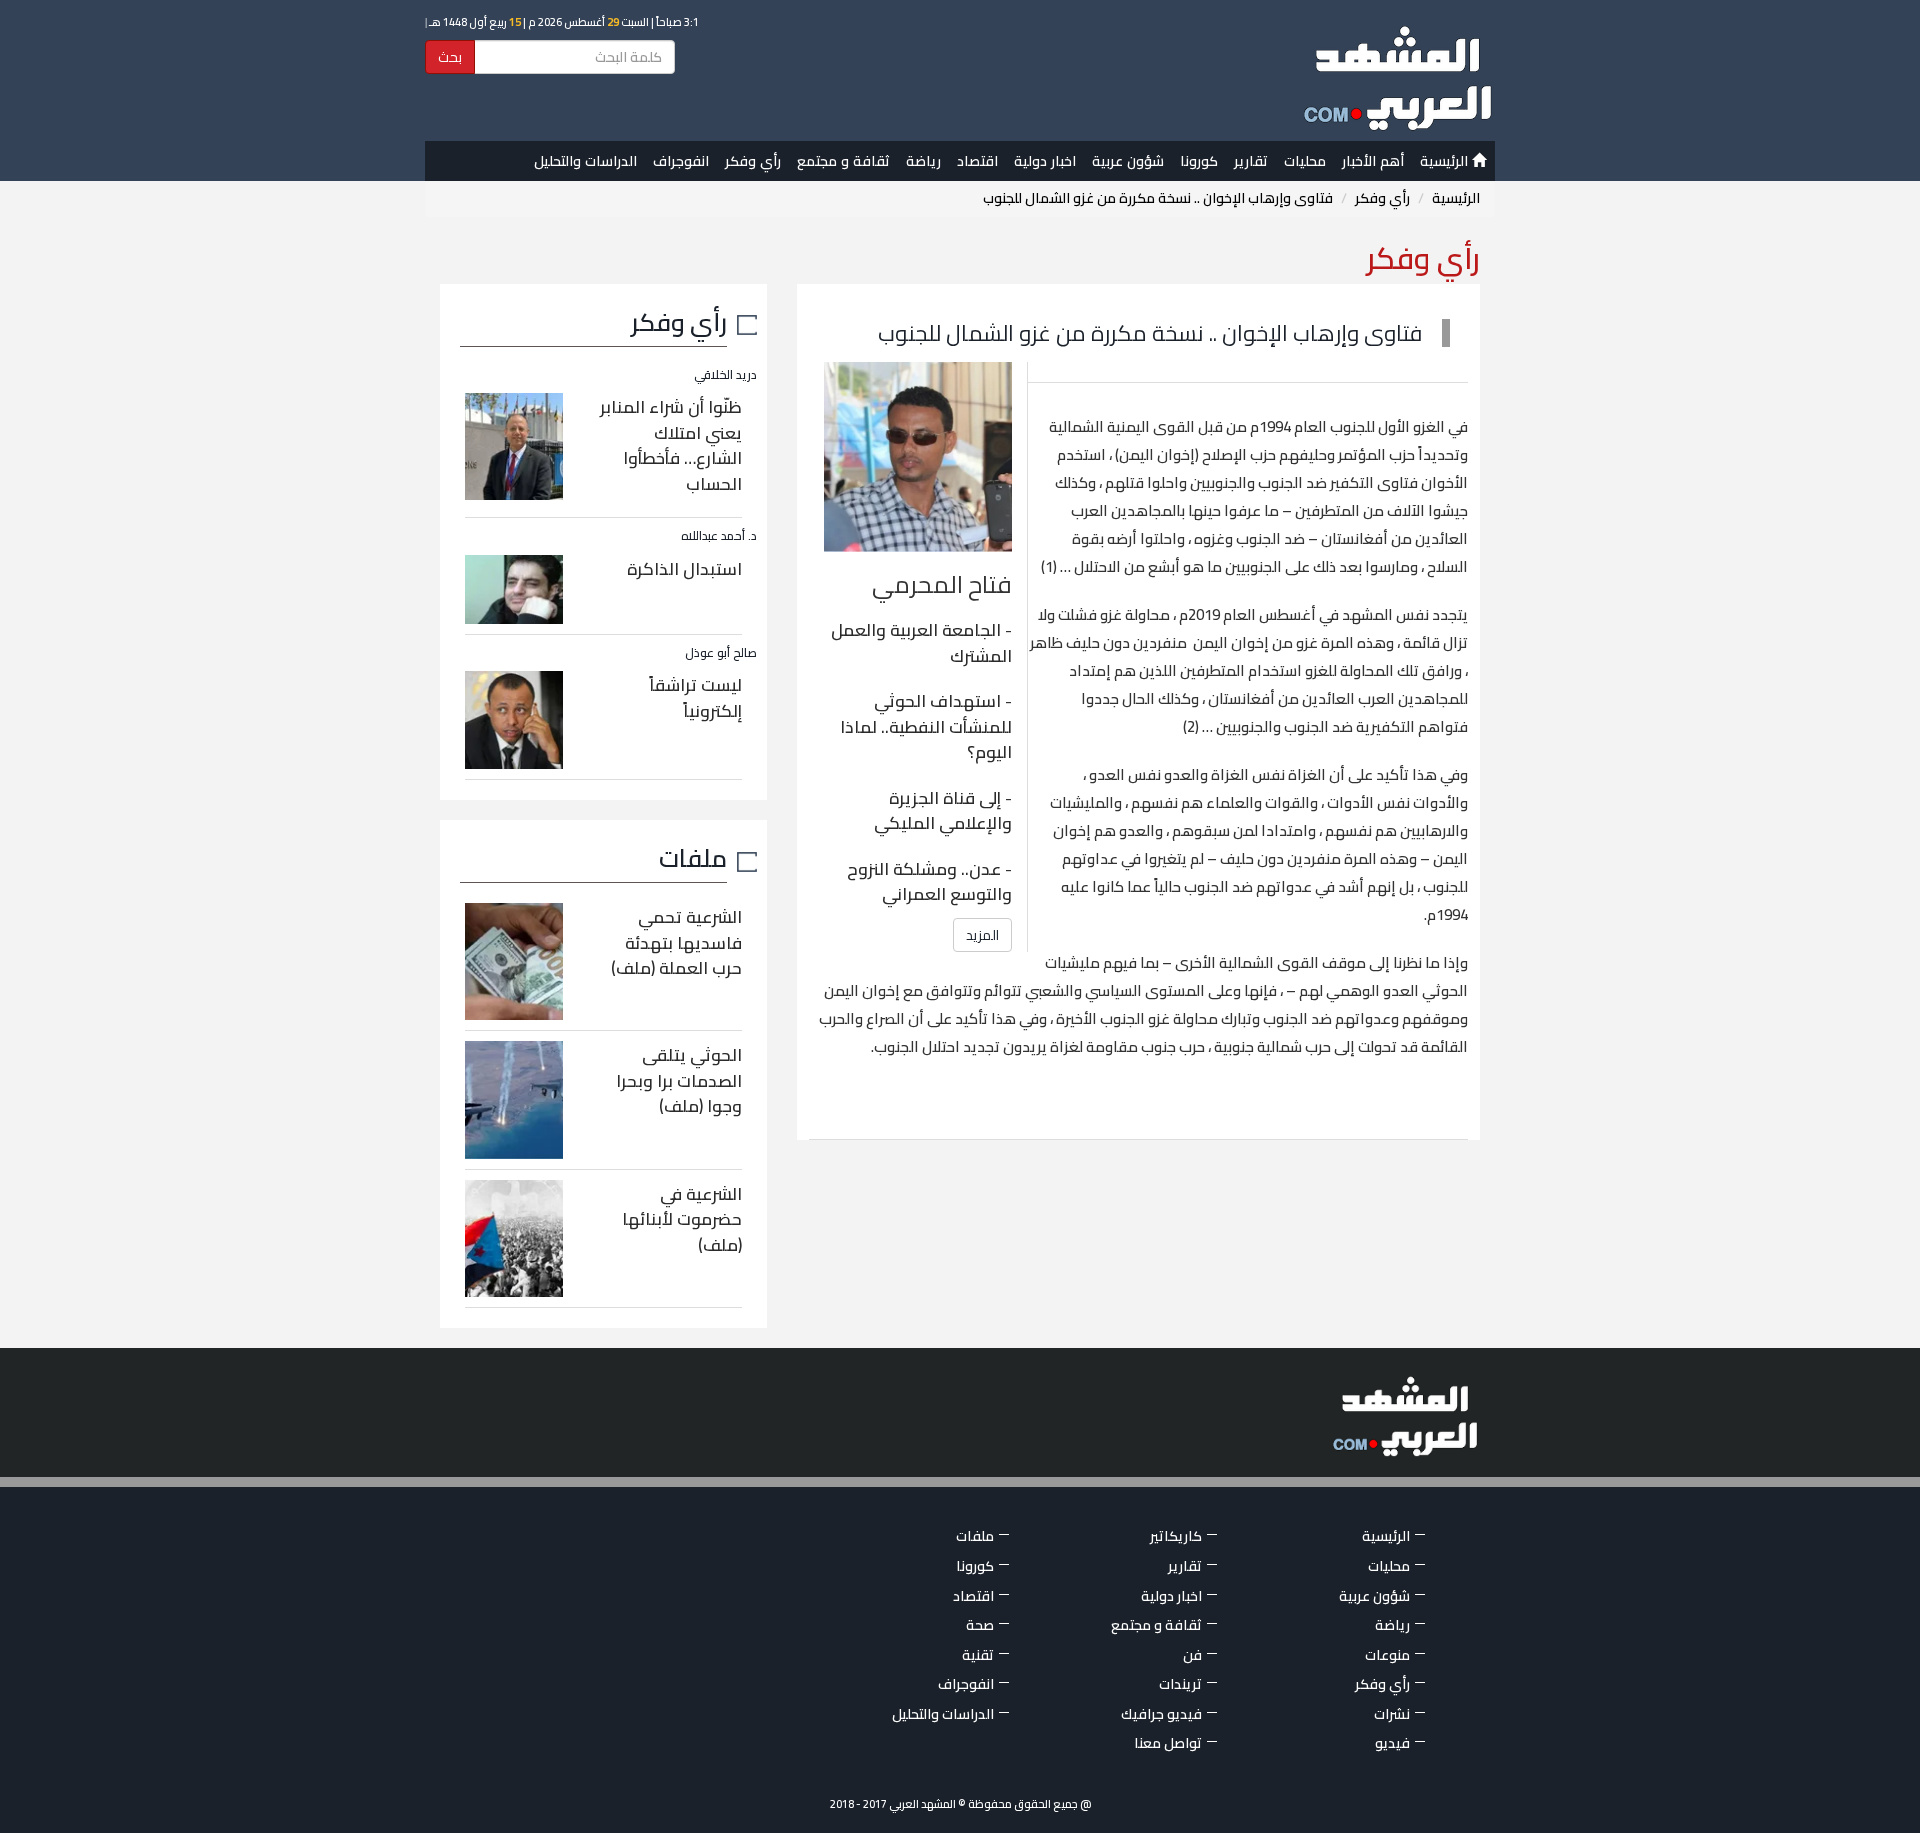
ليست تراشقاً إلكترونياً (695, 698)
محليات (1305, 161)
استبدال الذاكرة (684, 569)
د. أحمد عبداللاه (719, 535)
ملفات (693, 857)
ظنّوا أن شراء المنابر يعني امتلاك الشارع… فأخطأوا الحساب (671, 445)
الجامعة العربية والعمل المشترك (921, 643)
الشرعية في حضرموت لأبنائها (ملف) (682, 1219)
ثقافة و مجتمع (843, 161)
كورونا (1199, 161)
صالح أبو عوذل (721, 652)
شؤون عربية (1128, 161)
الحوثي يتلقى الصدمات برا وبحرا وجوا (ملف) (679, 1080)
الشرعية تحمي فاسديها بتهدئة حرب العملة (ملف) (676, 942)
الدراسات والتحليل (585, 161)
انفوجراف (681, 161)
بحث (450, 57)
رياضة (923, 161)
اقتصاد (977, 161)
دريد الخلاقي (725, 374)
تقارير (1251, 161)
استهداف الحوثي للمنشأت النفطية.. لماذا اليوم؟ (926, 726)
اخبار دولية (1045, 161)
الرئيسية (1446, 161)
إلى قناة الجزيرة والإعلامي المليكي (943, 811)
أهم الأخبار (1373, 161)
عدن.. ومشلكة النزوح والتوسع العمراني (929, 882)
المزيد (982, 935)
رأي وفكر (753, 161)
